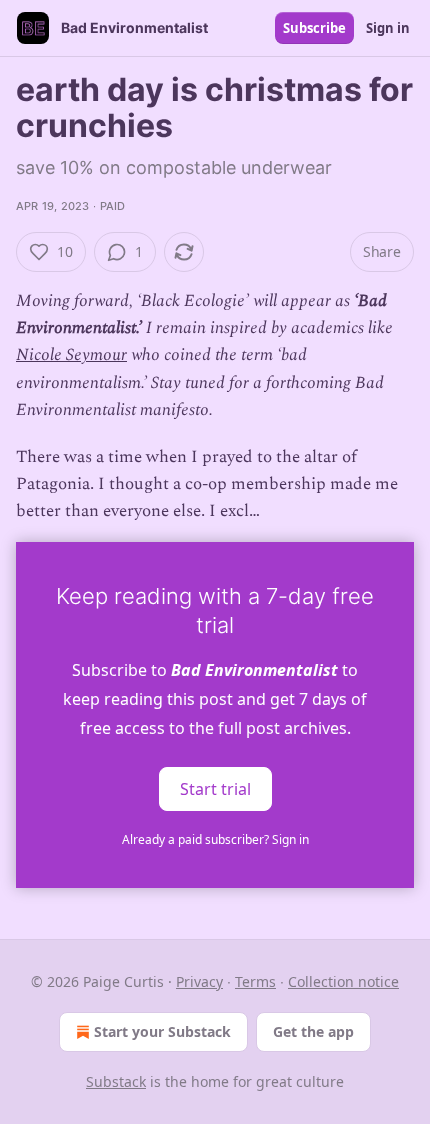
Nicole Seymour (71, 355)
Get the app (313, 1031)
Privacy (199, 981)
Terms (255, 981)
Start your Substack (162, 1031)
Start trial (215, 788)
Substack (116, 1081)
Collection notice (343, 981)
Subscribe (314, 28)
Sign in (388, 28)
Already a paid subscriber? (215, 839)
